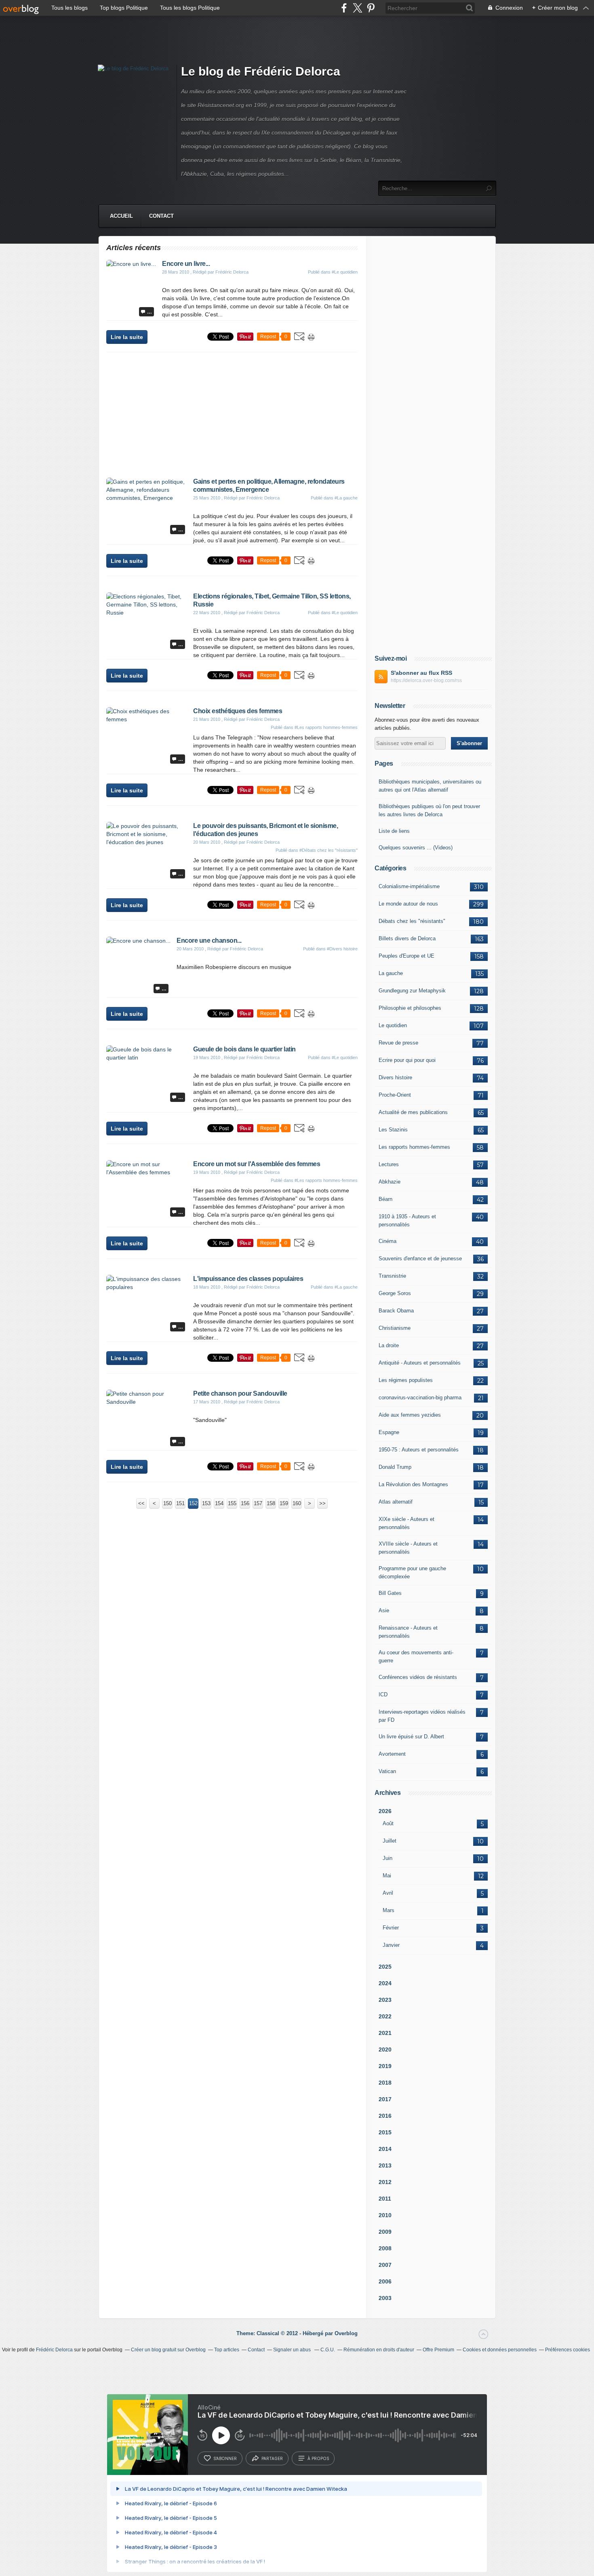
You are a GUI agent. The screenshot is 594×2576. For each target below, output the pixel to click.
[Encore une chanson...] (138, 941)
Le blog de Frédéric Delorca (261, 71)
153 (206, 1503)
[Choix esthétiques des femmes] (147, 719)
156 (245, 1503)
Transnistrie (392, 1276)
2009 (385, 2232)
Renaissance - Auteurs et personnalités (408, 1632)
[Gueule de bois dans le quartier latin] (147, 1057)
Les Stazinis (393, 1130)
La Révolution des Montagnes (413, 1484)
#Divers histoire (342, 949)
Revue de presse (398, 1043)
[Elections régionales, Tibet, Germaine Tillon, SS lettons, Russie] (147, 613)
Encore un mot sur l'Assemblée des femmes (257, 1164)
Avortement (392, 1754)
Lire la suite (127, 337)
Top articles (227, 2350)
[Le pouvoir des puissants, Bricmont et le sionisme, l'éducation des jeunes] (147, 842)
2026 (385, 1811)
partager (272, 2458)
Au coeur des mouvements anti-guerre (416, 1657)
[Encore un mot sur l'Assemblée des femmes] (147, 1172)
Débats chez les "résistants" (412, 921)
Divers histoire (395, 1077)
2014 (385, 2149)
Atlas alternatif (396, 1502)
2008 (385, 2248)
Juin (388, 1858)
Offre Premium (438, 2350)
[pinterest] (371, 8)
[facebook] (344, 8)
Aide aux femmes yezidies (410, 1415)
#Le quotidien (345, 272)
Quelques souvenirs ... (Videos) (416, 848)
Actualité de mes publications (413, 1112)
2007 (385, 2265)
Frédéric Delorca (54, 2350)
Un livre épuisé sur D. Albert (411, 1737)
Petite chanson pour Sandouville (240, 1393)
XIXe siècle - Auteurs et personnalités (407, 1523)
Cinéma (388, 1241)
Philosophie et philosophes (410, 1008)
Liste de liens (394, 831)
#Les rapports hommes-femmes (326, 727)
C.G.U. (328, 2350)
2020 (385, 2049)
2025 (385, 1967)
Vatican (387, 1771)
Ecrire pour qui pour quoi (407, 1060)
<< (141, 1503)
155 (232, 1503)
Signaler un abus (293, 2350)
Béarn (385, 1199)
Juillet (390, 1841)
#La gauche (346, 498)
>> (322, 1503)
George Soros (395, 1293)
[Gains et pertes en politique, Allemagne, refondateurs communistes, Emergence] (147, 498)
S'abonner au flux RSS (421, 673)
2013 (385, 2165)
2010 (385, 2215)
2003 (385, 2298)
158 (271, 1503)
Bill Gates (390, 1593)
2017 (385, 2099)
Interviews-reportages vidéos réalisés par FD (422, 1716)
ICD (383, 1695)
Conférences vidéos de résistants (418, 1677)
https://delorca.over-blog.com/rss (426, 680)
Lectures (389, 1164)
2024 (385, 1983)
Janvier (391, 1945)
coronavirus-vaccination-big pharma (420, 1398)
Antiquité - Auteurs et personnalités (420, 1363)
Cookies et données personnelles (500, 2350)
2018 (385, 2083)
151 (180, 1503)
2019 (385, 2066)
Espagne (389, 1432)
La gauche (391, 973)
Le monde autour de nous (408, 904)
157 (258, 1503)
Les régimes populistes (406, 1380)
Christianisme (395, 1328)
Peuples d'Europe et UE (407, 956)
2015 (385, 2132)
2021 (385, 2033)
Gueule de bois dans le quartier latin (244, 1049)
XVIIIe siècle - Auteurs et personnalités (408, 1548)
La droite (389, 1345)
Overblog (346, 2333)
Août (388, 1823)
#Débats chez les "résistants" (329, 850)
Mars (389, 1910)
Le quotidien (393, 1025)
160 (297, 1503)
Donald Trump (395, 1467)
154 (219, 1503)
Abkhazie (390, 1182)
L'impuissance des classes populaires (248, 1279)
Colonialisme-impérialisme (409, 886)
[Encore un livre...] (131, 264)
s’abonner (225, 2458)
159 (284, 1503)
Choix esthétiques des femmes (238, 711)
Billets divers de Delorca (407, 938)
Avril (388, 1893)
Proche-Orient (395, 1095)
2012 (385, 2182)
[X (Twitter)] (357, 8)
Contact (161, 216)
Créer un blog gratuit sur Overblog (168, 2350)
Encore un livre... (186, 264)
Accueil (121, 216)
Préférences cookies (568, 2350)
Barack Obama (396, 1311)
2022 (385, 2016)
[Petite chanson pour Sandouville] (147, 1402)
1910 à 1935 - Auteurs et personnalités (407, 1221)
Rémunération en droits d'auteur (379, 2350)
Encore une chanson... (209, 940)
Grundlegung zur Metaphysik (412, 991)
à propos (318, 2458)
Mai (387, 1876)
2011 (385, 2199)
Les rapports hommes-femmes (414, 1147)
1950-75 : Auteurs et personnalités (419, 1450)
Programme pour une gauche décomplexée (412, 1572)
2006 (385, 2281)
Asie (384, 1610)
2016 (385, 2116)
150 (167, 1503)
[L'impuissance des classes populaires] (147, 1287)
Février (391, 1928)
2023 (385, 2000)
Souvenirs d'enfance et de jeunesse (420, 1259)
